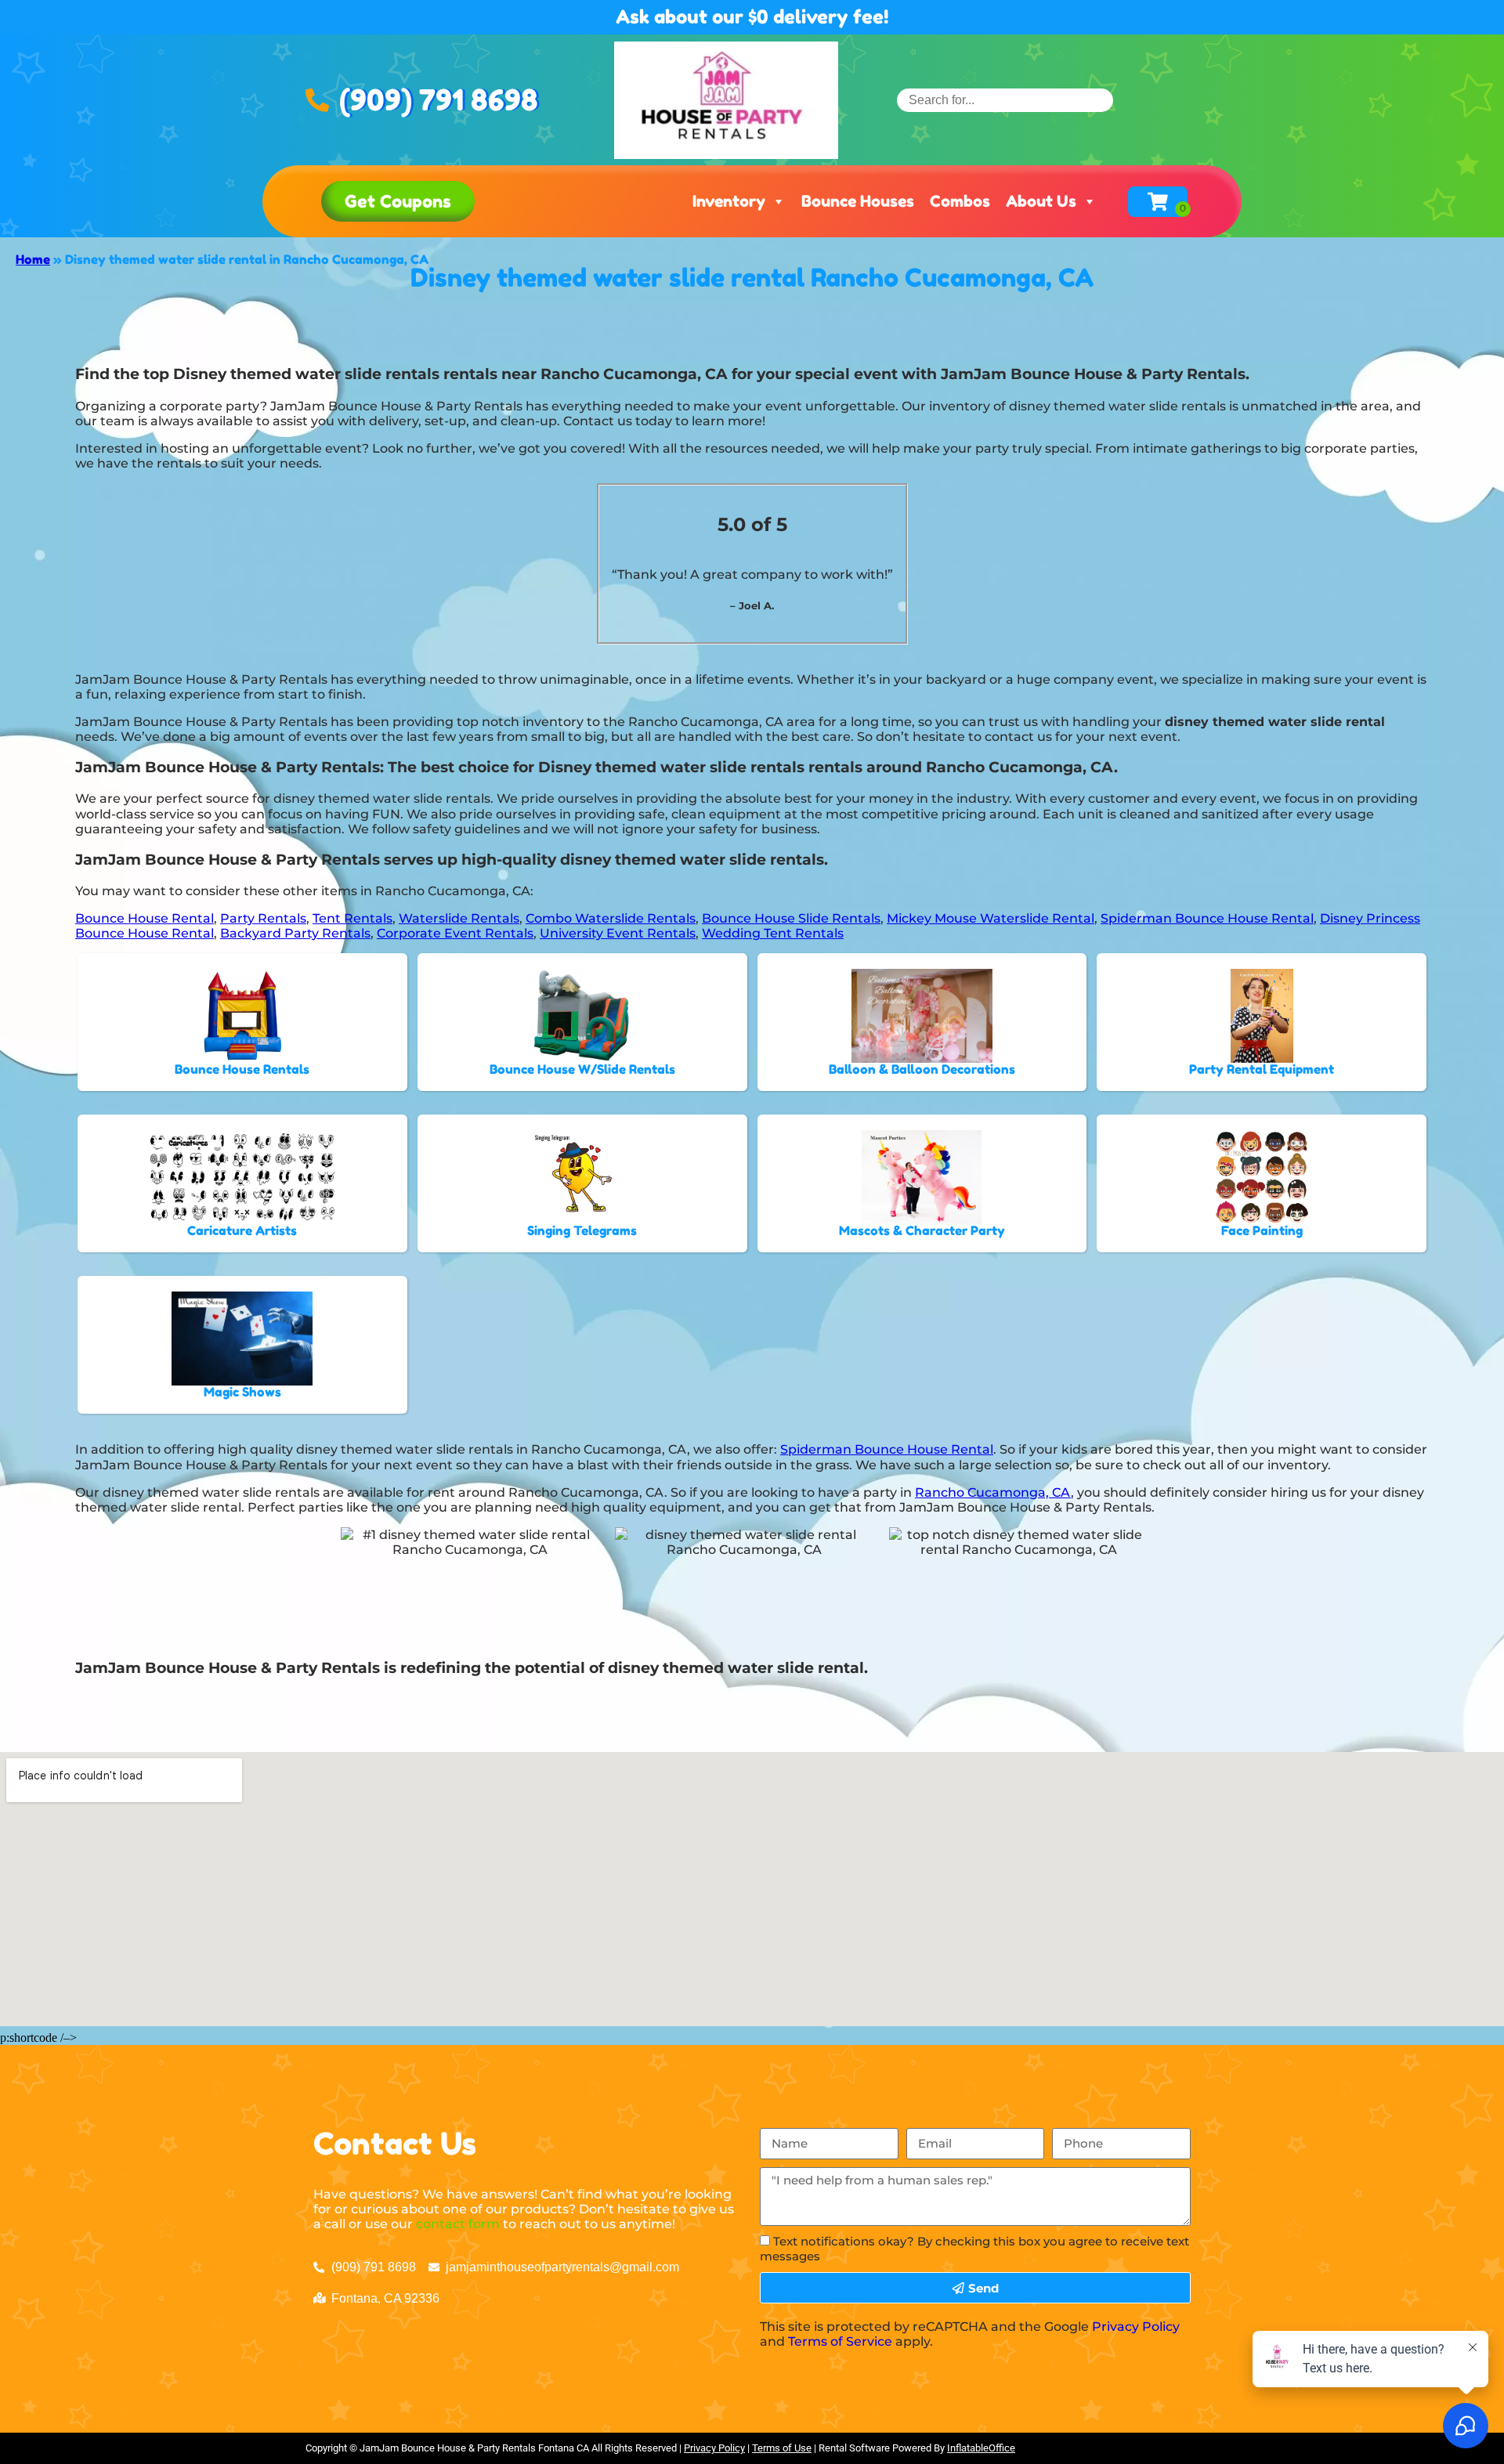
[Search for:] (1005, 100)
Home (33, 259)
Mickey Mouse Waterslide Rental (991, 918)
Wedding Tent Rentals (773, 933)
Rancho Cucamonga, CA (993, 1492)
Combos (960, 201)
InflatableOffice (981, 2448)
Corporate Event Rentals (455, 933)
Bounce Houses (858, 201)
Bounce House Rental (145, 918)
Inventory (729, 201)
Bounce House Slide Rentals (791, 918)
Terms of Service (840, 2341)
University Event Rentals (618, 933)
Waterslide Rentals (459, 918)
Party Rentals (263, 918)
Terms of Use (782, 2448)
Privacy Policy (1136, 2327)
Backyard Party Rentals (295, 933)
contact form (458, 2224)
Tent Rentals (352, 918)
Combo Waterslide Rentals (611, 918)
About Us (1041, 201)
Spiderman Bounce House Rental (1207, 918)
